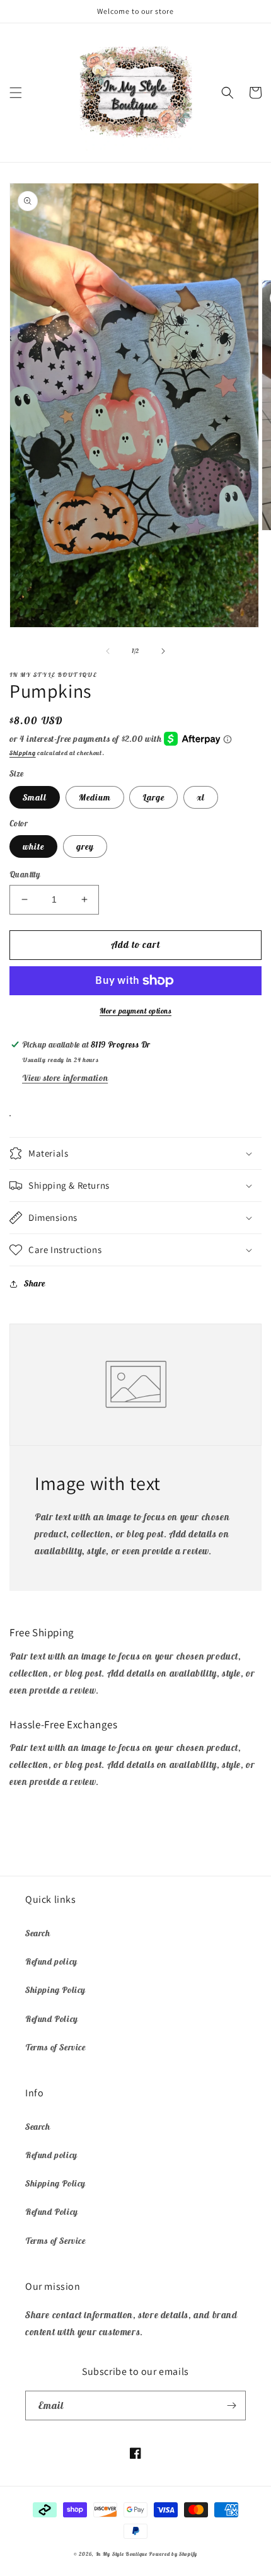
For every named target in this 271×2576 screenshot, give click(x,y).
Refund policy (51, 1961)
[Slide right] (163, 651)
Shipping (23, 753)
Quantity (25, 875)
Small (35, 797)
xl (201, 797)
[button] (16, 93)
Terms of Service (55, 2047)
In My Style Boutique (122, 2554)
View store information (65, 1078)
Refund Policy (52, 2019)
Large (153, 797)
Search (38, 1933)
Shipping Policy (55, 1990)
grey (85, 846)
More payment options (135, 1011)
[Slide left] (108, 651)
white (33, 846)
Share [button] (35, 1283)
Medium (95, 797)
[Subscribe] (231, 2406)
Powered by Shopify (173, 2554)
